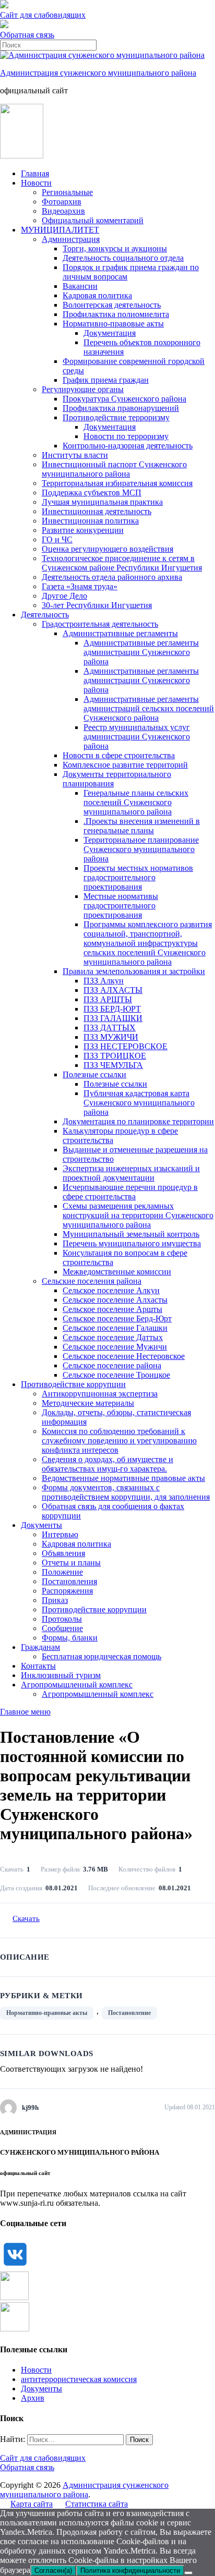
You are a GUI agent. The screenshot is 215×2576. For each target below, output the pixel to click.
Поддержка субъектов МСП (92, 493)
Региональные (67, 192)
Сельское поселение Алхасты (115, 1300)
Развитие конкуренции (83, 530)
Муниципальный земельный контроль (131, 1234)
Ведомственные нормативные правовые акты (123, 1478)
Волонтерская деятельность (112, 305)
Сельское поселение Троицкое (116, 1375)
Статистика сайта (97, 2504)
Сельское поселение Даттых (113, 1337)
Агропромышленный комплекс (77, 1685)
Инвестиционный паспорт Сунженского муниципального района (114, 469)
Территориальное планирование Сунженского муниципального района (141, 849)
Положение (62, 1572)
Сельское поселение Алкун (111, 1290)
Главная (35, 173)
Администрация (71, 239)
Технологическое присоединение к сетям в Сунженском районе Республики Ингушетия (122, 563)
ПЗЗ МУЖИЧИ (111, 1037)
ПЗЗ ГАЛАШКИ (113, 1018)
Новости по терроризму (126, 436)
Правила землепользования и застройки (134, 971)
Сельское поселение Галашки (115, 1328)
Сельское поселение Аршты (112, 1309)
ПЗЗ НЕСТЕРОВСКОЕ (126, 1046)
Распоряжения (67, 1591)
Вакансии (80, 286)
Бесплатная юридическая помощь (101, 1656)
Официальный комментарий (93, 220)
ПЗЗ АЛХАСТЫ (113, 990)
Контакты (38, 1666)
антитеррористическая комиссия (79, 2379)
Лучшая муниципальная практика (102, 502)
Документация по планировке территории (138, 1121)
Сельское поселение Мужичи (115, 1347)
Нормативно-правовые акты (113, 324)
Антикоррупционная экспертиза (100, 1394)
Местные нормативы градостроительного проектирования (121, 906)
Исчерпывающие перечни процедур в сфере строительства (130, 1192)
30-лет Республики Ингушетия (97, 605)
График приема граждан (106, 380)
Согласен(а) (53, 2571)
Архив (33, 2398)
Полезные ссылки (94, 1074)
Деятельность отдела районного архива (112, 577)
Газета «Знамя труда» (80, 586)
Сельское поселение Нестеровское (124, 1356)
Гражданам (40, 1647)
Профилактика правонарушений (121, 408)
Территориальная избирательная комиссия (117, 483)
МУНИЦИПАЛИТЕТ (60, 230)
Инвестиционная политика (90, 521)
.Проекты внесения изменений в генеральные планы (142, 826)
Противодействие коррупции (73, 1384)
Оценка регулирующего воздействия (107, 549)
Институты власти (75, 455)
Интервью (60, 1534)
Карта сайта (32, 2504)
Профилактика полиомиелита (116, 314)
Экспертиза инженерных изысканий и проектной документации (131, 1173)
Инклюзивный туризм (61, 1675)
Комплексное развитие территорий (125, 765)
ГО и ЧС (57, 539)
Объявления (63, 1553)
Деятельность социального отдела (123, 258)
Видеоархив (63, 211)
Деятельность (45, 615)
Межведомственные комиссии (117, 1272)
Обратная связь (27, 35)
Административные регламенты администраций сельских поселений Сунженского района (149, 708)
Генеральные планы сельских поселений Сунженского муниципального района (136, 802)
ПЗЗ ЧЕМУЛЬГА (113, 1065)
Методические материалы (88, 1403)
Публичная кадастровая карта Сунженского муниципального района (139, 1103)
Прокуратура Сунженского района (124, 399)
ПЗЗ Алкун (104, 981)
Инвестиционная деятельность (97, 511)
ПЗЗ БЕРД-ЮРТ (112, 1009)
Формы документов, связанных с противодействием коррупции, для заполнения (126, 1492)
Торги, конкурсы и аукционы (115, 248)
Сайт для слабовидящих (43, 2458)
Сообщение (62, 1628)
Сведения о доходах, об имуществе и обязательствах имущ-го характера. (107, 1464)
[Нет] (188, 2573)
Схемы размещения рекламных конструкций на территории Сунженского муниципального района (138, 1215)
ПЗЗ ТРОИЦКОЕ (115, 1056)
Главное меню (25, 1712)
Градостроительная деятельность (100, 624)
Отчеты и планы (71, 1563)
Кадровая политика (97, 295)
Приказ (55, 1600)
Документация (110, 333)
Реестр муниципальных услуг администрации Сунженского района (137, 737)
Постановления (69, 1581)
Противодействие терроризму (116, 417)
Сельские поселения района (92, 1281)
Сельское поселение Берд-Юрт (117, 1319)
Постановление (129, 2013)
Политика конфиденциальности (130, 2571)
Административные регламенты (120, 633)
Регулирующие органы (83, 389)
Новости (36, 183)
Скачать (26, 1918)
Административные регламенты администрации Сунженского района (141, 652)
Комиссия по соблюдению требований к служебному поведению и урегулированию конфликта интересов (119, 1441)
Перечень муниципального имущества (132, 1243)
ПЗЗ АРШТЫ (108, 999)
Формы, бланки (70, 1638)
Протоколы (62, 1619)
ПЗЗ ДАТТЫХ (110, 1028)
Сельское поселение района (112, 1365)
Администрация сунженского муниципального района (98, 73)
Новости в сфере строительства (119, 755)
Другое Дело (64, 596)
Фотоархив (62, 202)
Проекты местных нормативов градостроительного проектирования (138, 877)
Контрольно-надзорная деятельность (128, 446)
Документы (41, 1525)
